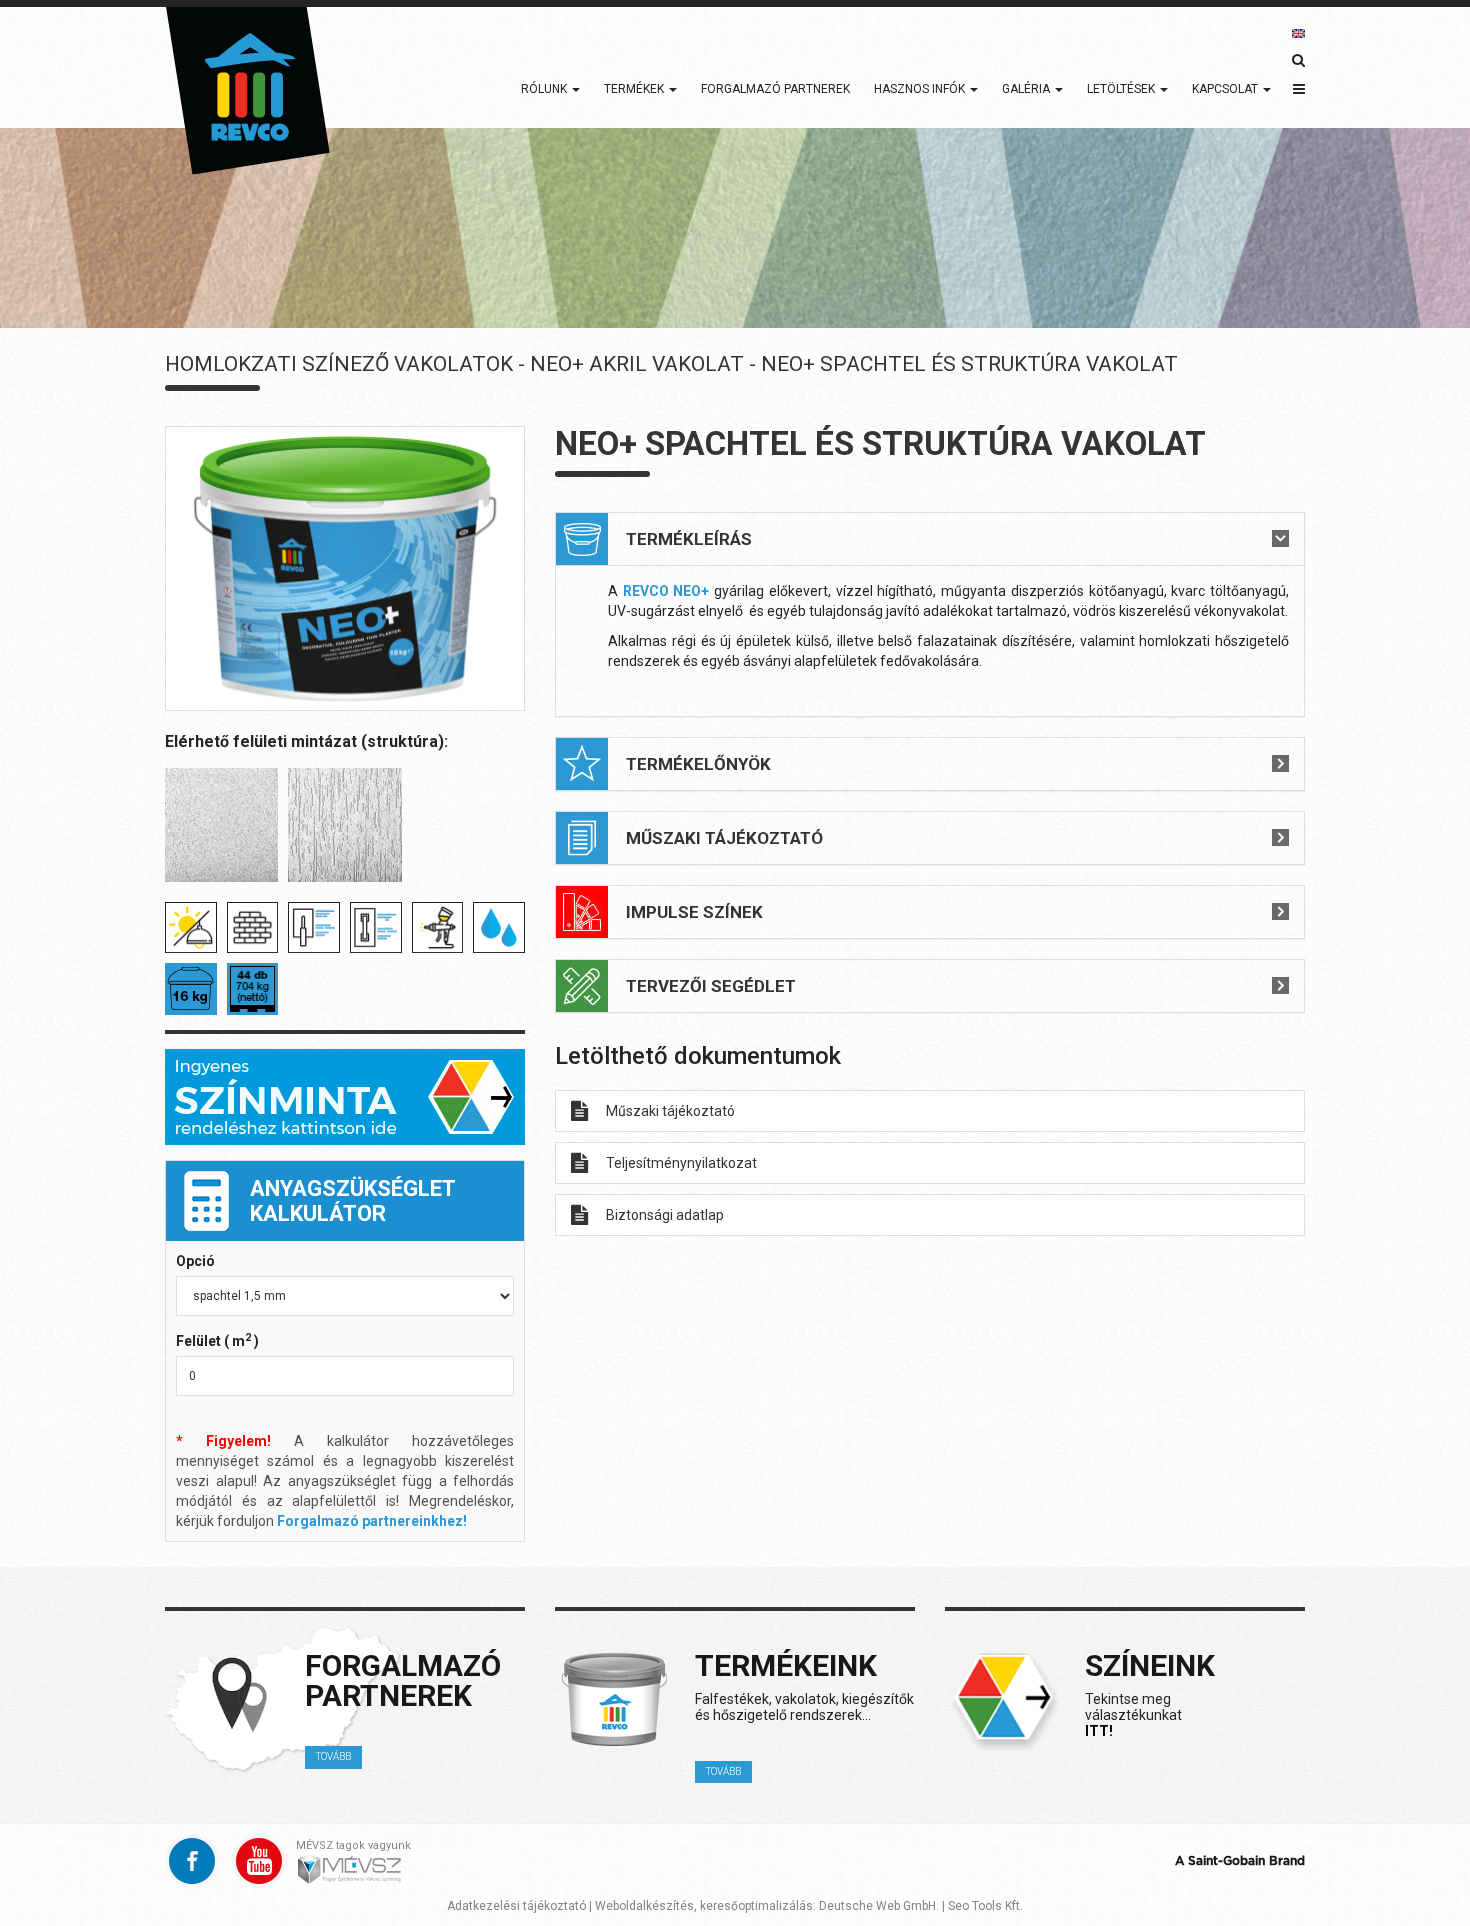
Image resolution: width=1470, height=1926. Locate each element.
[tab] (930, 539)
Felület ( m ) (217, 1340)
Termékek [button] (635, 89)
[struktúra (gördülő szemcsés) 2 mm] (344, 824)
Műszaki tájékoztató (670, 1111)
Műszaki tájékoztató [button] (724, 838)
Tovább (333, 1756)
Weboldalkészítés (644, 1906)
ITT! (1099, 1731)
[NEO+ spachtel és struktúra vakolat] (345, 568)
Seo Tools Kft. (985, 1906)
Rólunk (545, 89)
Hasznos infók (921, 89)
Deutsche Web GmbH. (879, 1906)
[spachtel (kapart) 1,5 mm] (221, 824)
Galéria (1027, 89)
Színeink (1150, 1665)
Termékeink (786, 1665)
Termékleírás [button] (689, 539)
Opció (195, 1261)
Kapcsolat (1226, 89)
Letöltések (1122, 89)
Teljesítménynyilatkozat (681, 1163)
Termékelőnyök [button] (698, 764)
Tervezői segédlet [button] (711, 986)
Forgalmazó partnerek (775, 89)
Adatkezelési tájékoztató (516, 1906)
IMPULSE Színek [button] (694, 912)
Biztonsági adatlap (665, 1215)
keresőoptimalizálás (756, 1906)
